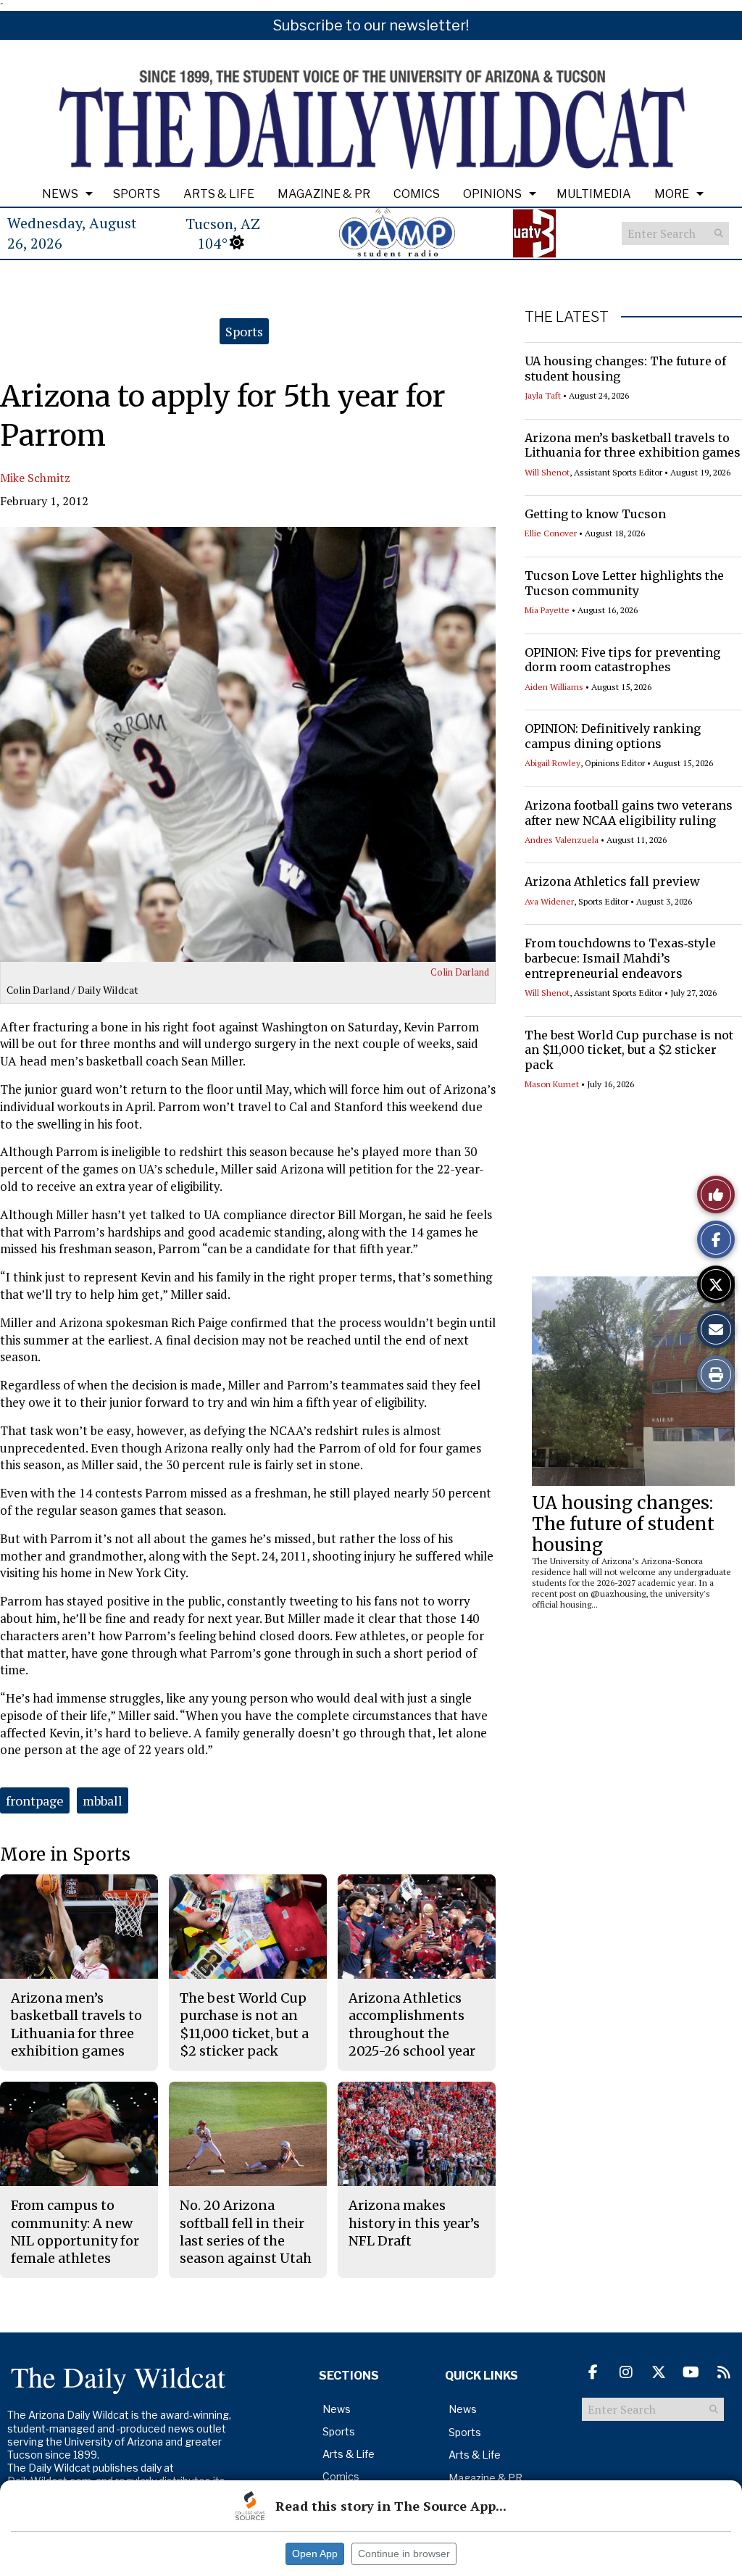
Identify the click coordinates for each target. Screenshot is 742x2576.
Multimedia (594, 194)
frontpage (35, 1800)
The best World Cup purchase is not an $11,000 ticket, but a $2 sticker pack (629, 1050)
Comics (417, 194)
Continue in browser (404, 2554)
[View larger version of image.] (248, 744)
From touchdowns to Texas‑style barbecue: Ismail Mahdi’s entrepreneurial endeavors (620, 958)
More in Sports (65, 1854)
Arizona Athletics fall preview (612, 881)
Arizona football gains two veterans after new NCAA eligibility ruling (629, 813)
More (672, 194)
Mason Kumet (552, 1084)
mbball (103, 1800)
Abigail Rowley (553, 763)
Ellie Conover (551, 533)
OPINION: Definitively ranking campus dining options (613, 736)
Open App (315, 2554)
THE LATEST (567, 317)
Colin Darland (460, 972)
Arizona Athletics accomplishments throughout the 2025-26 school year (412, 2024)
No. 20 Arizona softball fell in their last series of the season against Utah (246, 2232)
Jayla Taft (543, 395)
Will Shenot (547, 472)
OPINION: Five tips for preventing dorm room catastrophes (622, 660)
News (60, 194)
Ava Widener (549, 901)
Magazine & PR (324, 194)
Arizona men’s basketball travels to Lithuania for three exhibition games (633, 445)
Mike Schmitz (35, 478)
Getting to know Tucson (595, 514)
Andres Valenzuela (562, 840)
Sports (137, 194)
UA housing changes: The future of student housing (623, 1524)
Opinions (492, 194)
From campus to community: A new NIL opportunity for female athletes (75, 2232)
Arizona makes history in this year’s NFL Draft (414, 2223)
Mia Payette (547, 610)
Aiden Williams (554, 687)
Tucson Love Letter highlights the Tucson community (624, 583)
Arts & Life (219, 194)
